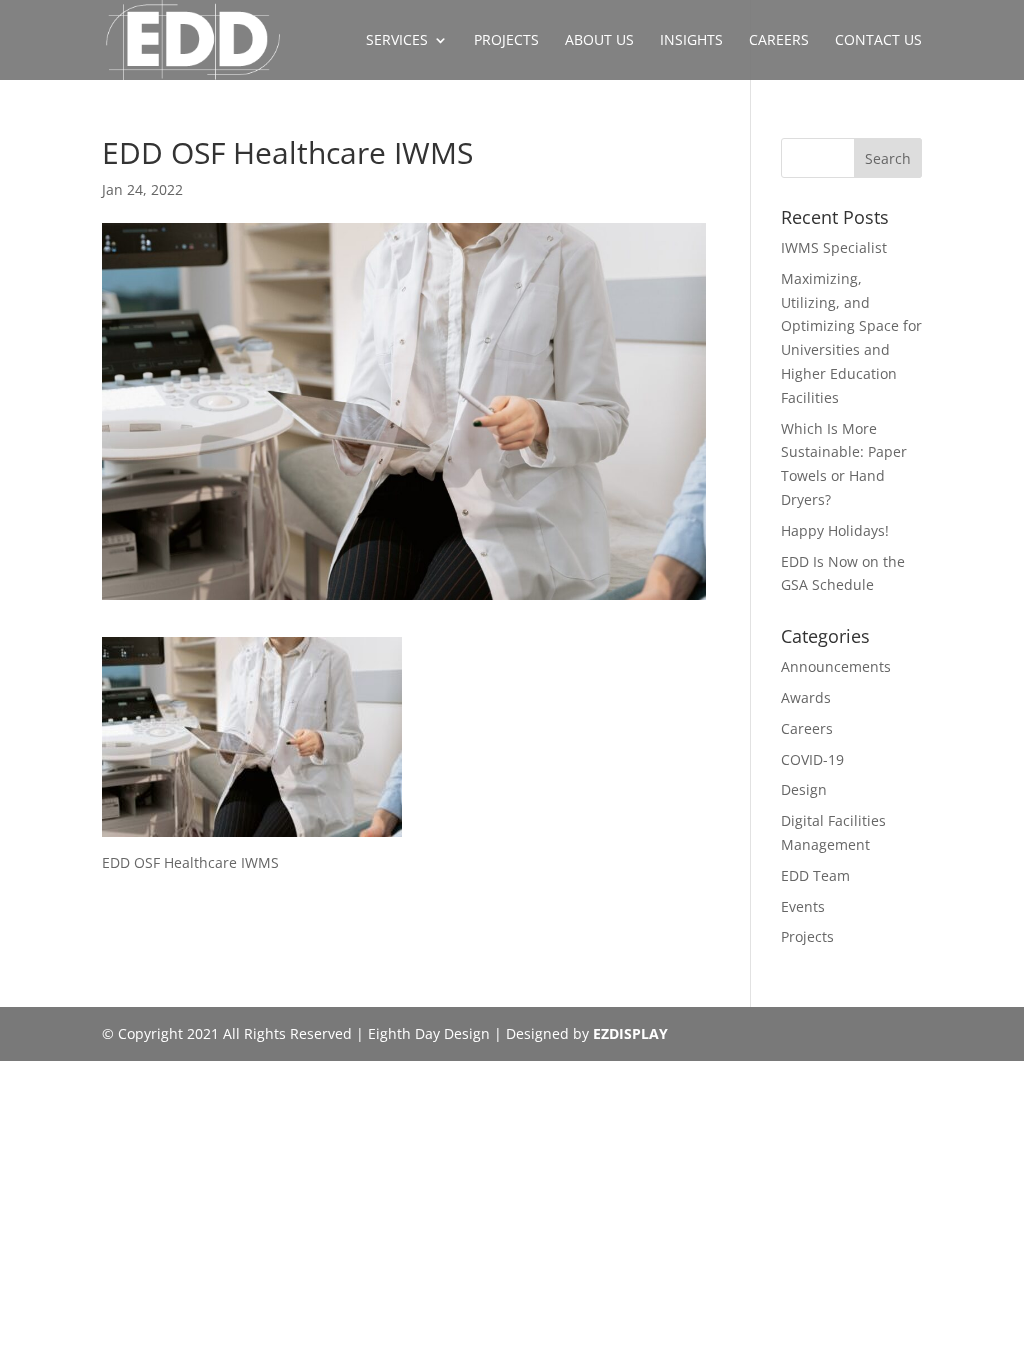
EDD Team (815, 875)
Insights (691, 41)
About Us (599, 41)
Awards (806, 697)
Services (397, 41)
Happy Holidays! (835, 530)
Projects (506, 41)
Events (803, 906)
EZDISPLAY (630, 1033)
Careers (779, 41)
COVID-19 (812, 759)
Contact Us (878, 41)
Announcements (836, 666)
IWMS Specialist (834, 247)
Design (804, 789)
